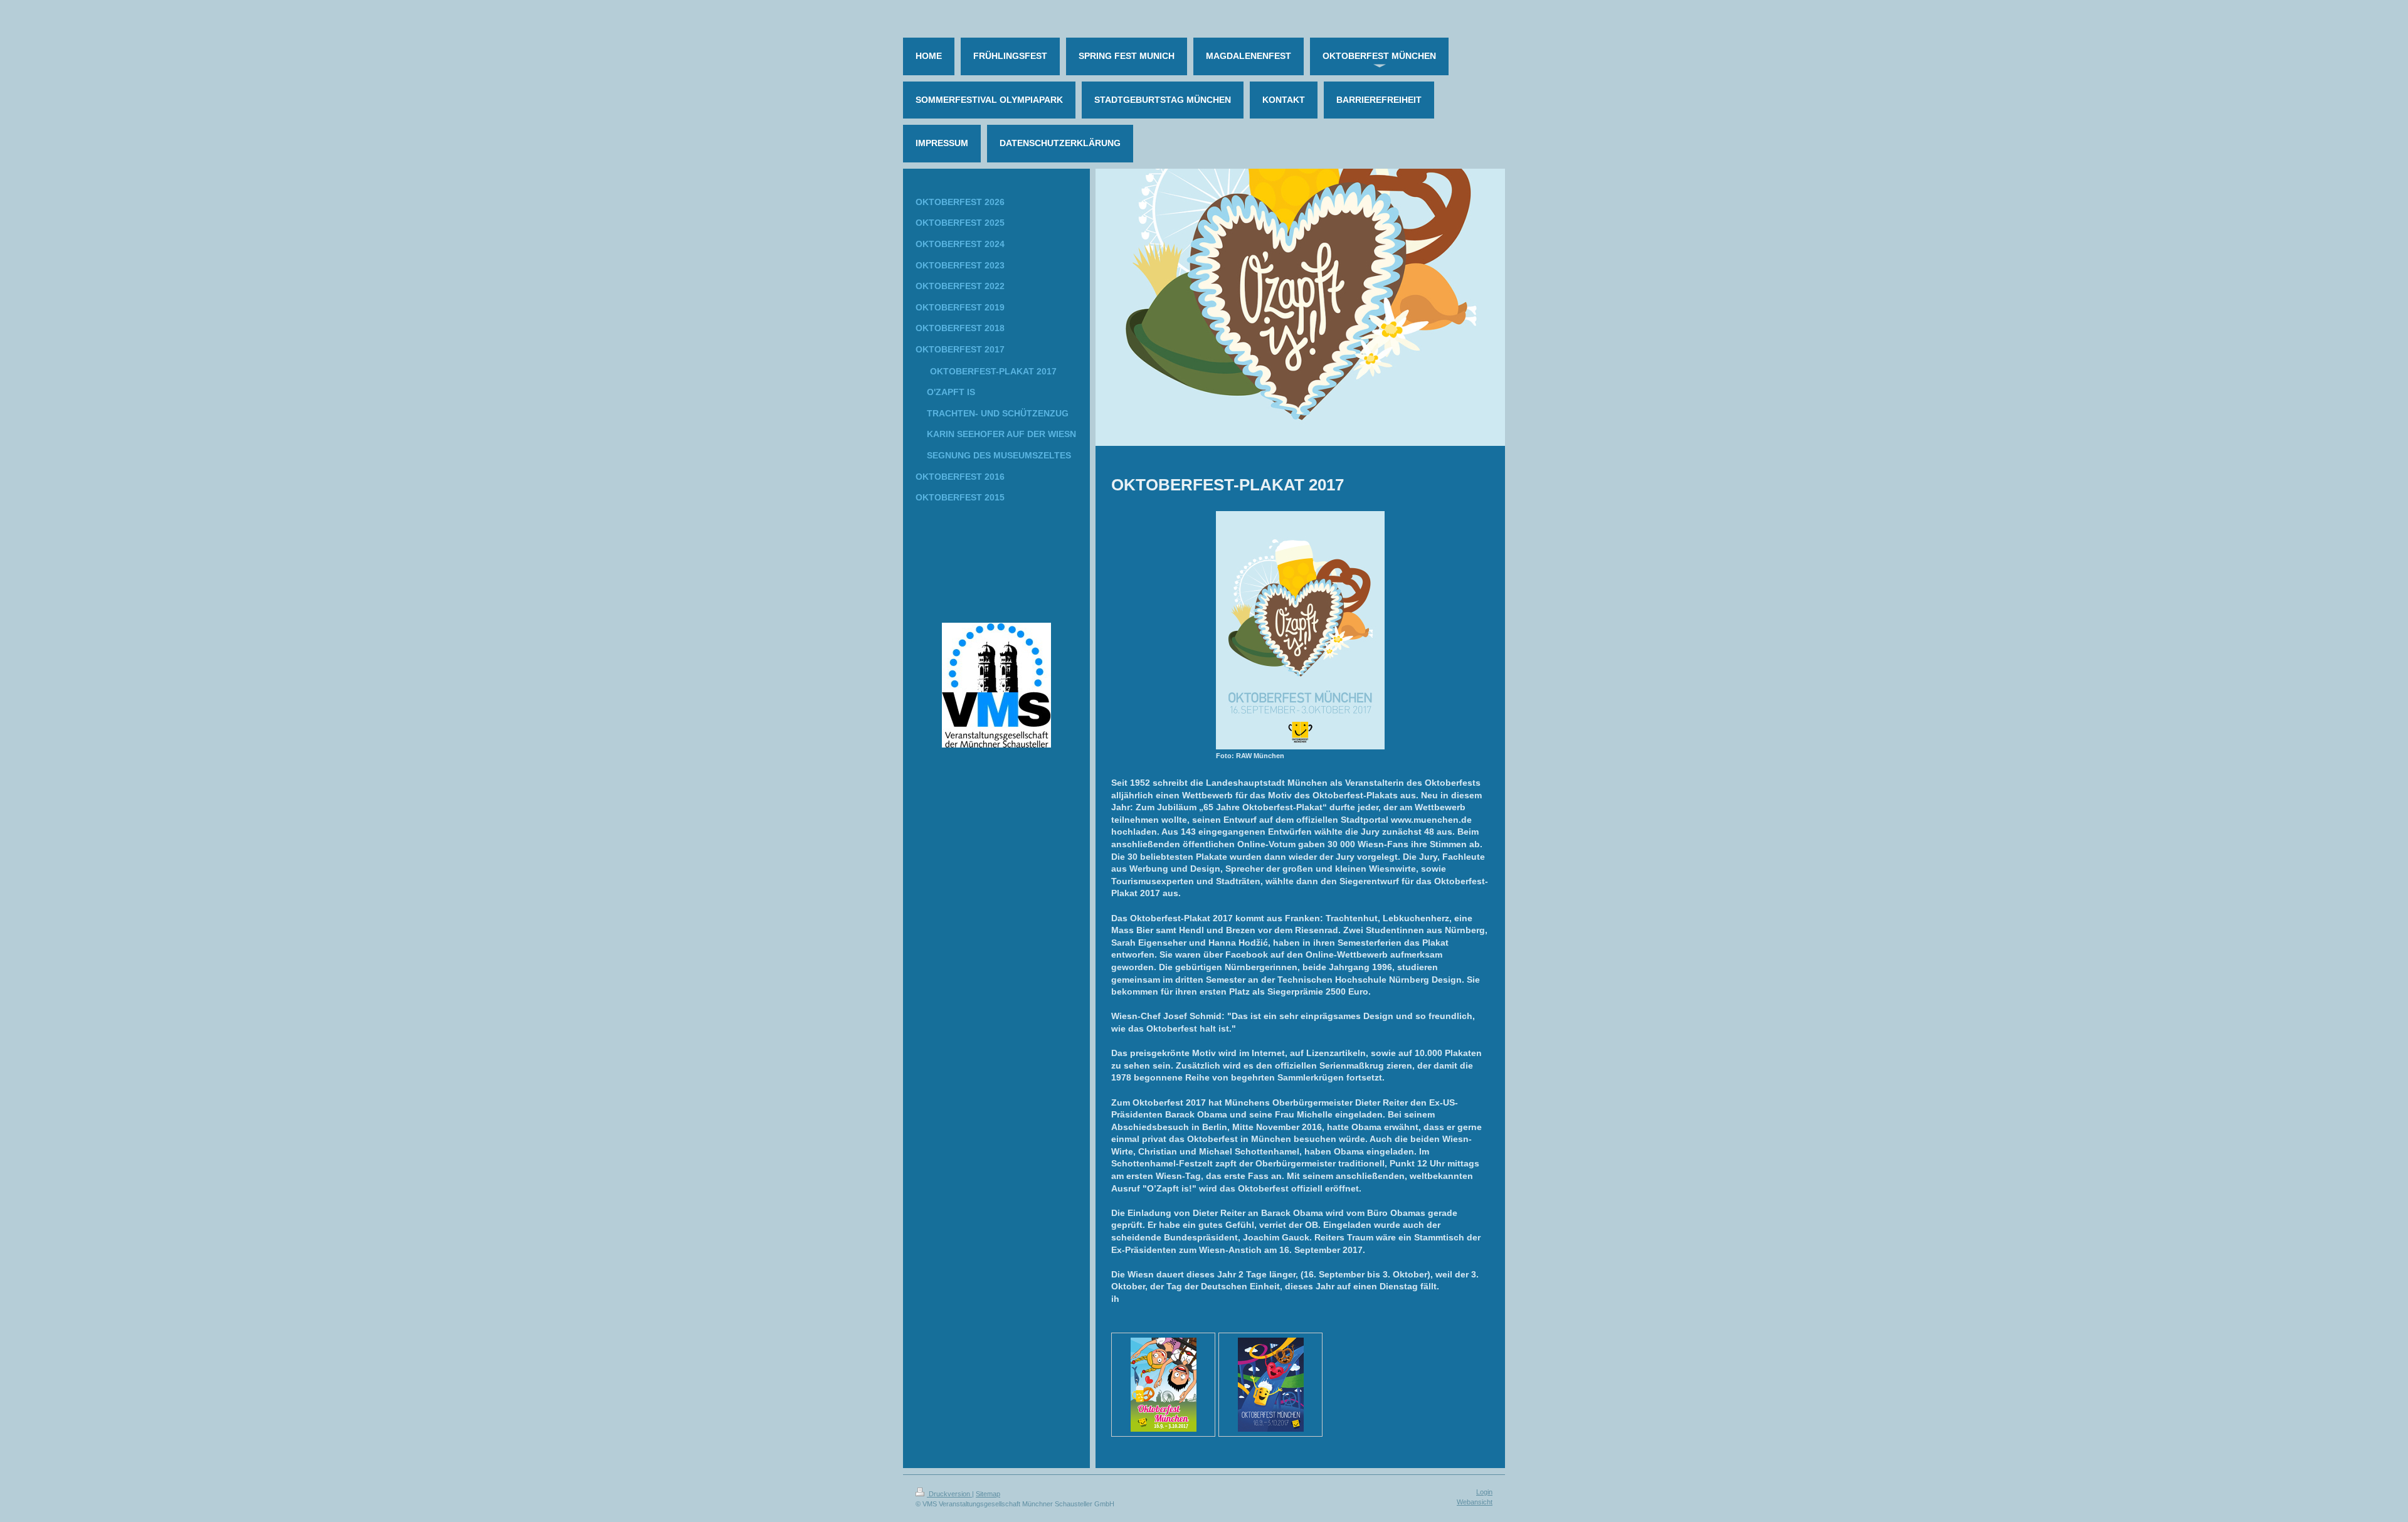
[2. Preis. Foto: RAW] (1164, 1385)
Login (1484, 1492)
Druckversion (949, 1494)
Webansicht (1475, 1502)
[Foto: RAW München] (1300, 630)
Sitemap (988, 1494)
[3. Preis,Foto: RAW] (1271, 1385)
